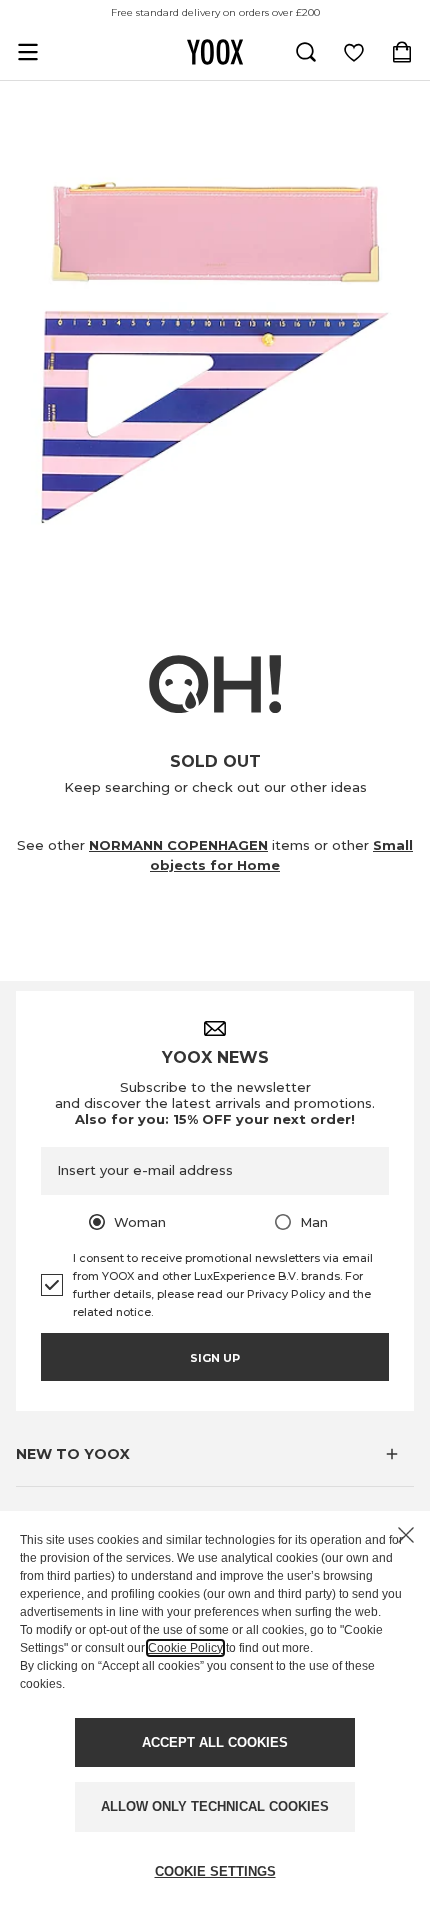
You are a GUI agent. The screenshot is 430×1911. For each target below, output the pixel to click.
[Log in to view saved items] (354, 52)
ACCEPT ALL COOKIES (215, 1742)
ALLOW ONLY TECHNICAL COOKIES (215, 1806)
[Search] (306, 52)
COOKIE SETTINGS (215, 1871)
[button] (215, 1454)
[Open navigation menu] (28, 52)
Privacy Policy (286, 1294)
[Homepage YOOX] (215, 52)
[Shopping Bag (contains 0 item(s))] (402, 52)
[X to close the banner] (406, 1535)
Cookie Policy (185, 1648)
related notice (112, 1312)
